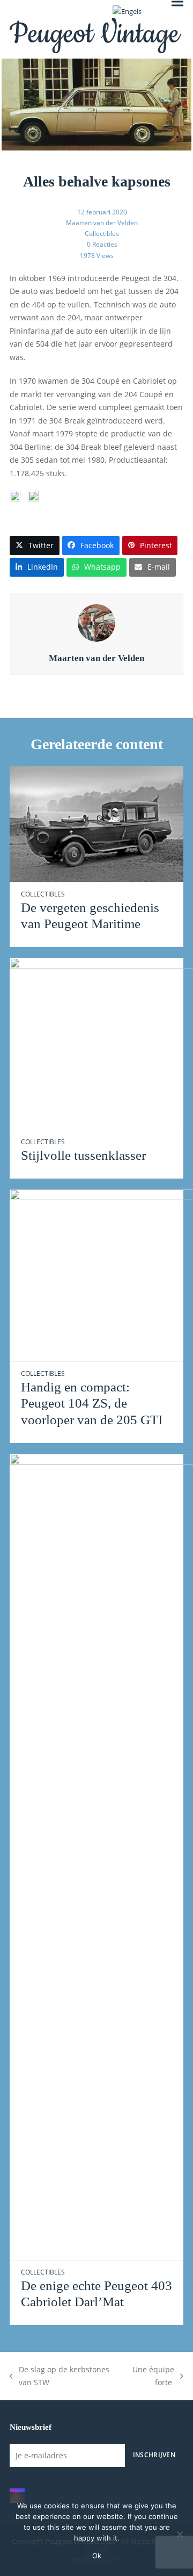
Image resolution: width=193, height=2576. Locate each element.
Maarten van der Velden (102, 223)
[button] (35, 545)
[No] (180, 2534)
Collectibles (102, 234)
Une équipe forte (150, 2377)
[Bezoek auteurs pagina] (96, 622)
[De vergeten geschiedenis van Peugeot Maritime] (96, 823)
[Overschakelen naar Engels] (127, 12)
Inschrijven (154, 2455)
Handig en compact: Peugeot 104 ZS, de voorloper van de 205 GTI (92, 1403)
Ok (97, 2556)
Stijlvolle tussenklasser (83, 1155)
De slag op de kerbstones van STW (60, 2377)
